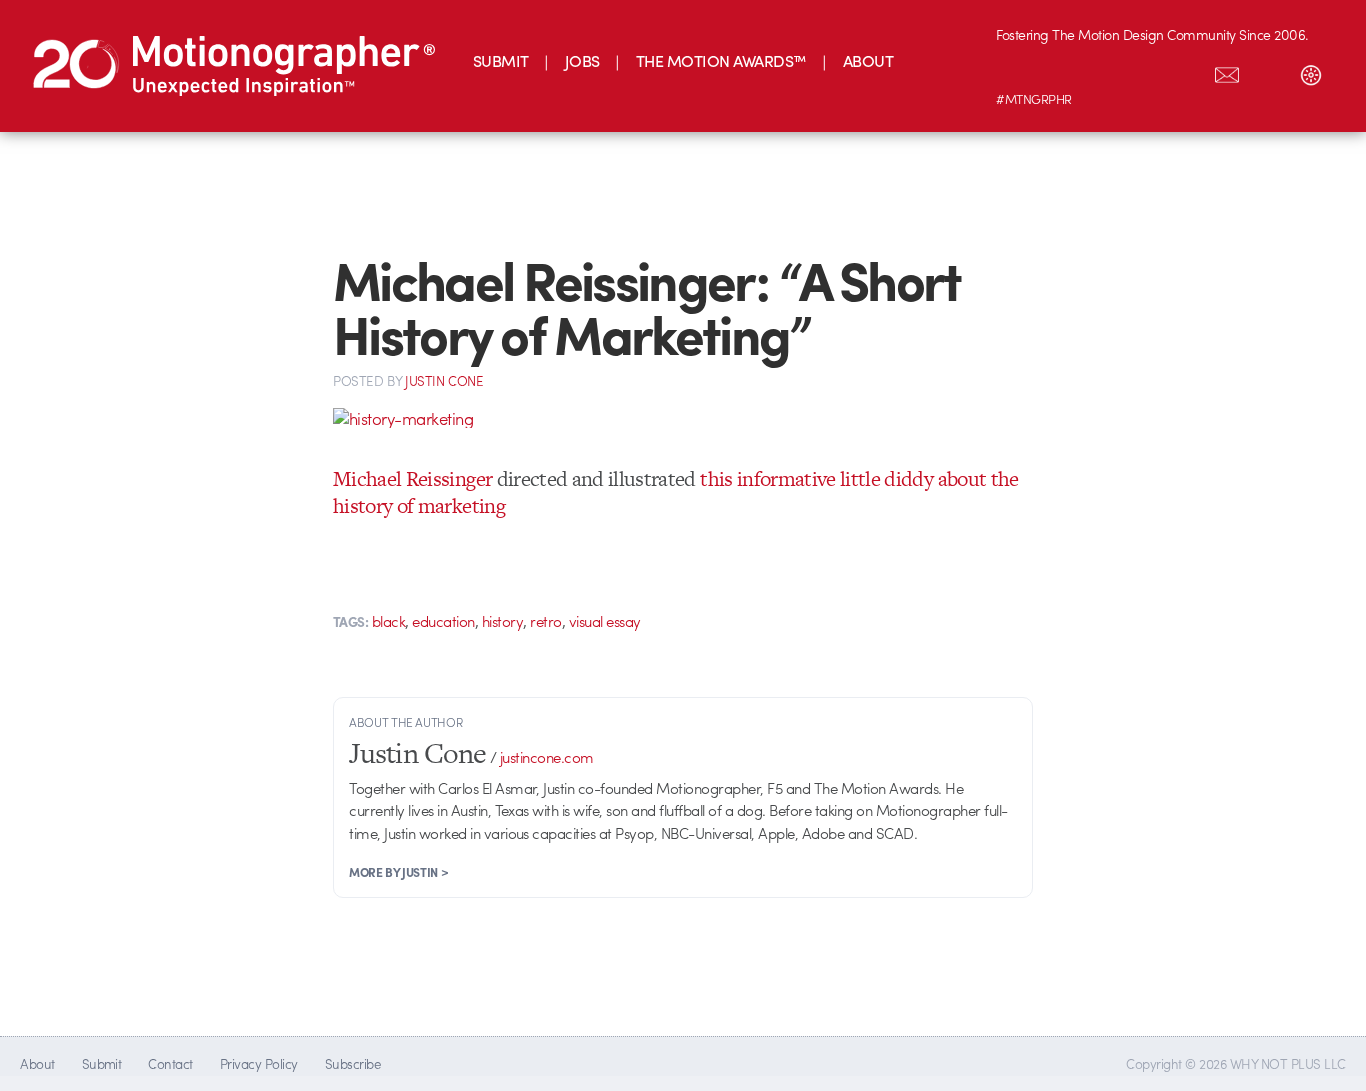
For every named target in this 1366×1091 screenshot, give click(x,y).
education (443, 621)
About (37, 1063)
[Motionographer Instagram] (1017, 71)
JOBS (582, 60)
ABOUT (868, 60)
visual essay (605, 621)
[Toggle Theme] (1311, 71)
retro (545, 621)
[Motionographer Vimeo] (1101, 71)
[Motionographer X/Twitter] (1185, 71)
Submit (102, 1063)
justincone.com (547, 757)
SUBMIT (501, 60)
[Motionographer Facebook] (1143, 71)
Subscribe (352, 1063)
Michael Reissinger (412, 478)
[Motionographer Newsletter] (1227, 71)
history (502, 621)
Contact (170, 1063)
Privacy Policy (259, 1063)
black (388, 621)
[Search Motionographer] (1269, 71)
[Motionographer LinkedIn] (1059, 71)
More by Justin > (398, 872)
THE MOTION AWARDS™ (721, 60)
